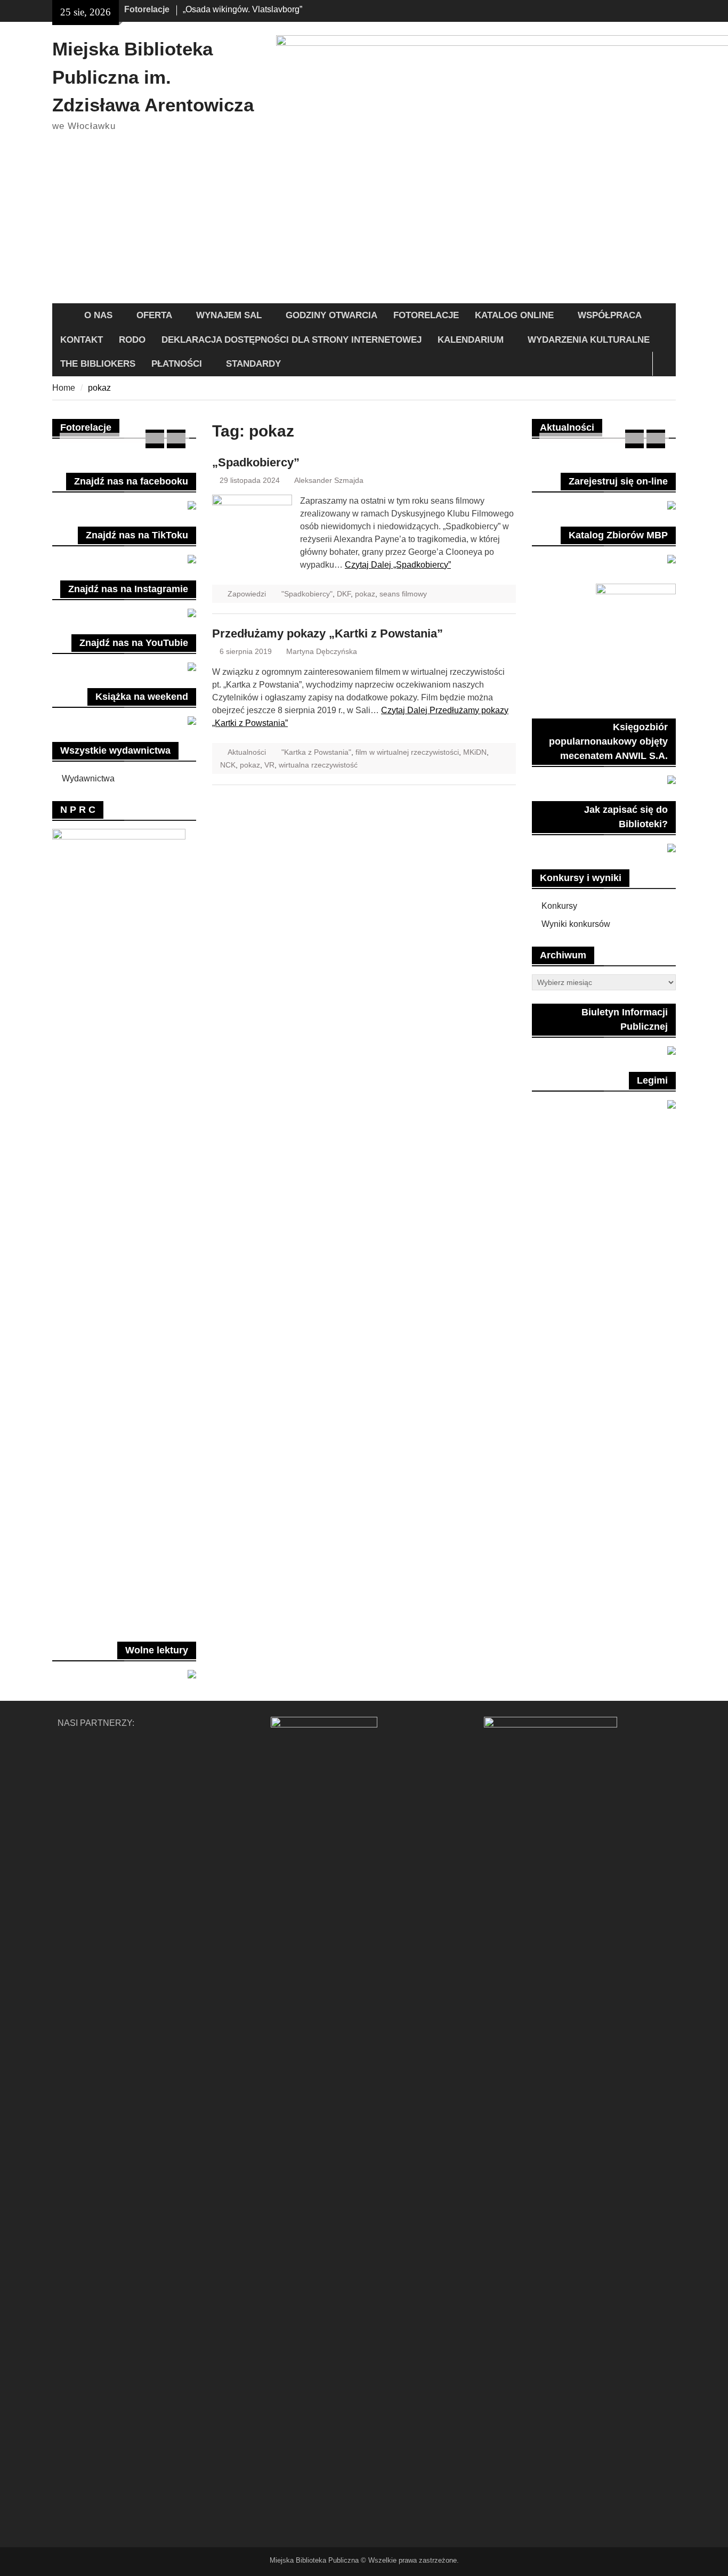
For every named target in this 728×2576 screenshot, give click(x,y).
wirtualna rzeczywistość (318, 765)
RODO (132, 340)
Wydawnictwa (88, 778)
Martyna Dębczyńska (322, 651)
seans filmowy (403, 594)
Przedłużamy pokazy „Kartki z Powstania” (327, 633)
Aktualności (247, 752)
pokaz (365, 594)
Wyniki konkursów (576, 924)
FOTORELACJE (426, 315)
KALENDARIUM (471, 340)
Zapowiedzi (247, 594)
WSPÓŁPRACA (610, 315)
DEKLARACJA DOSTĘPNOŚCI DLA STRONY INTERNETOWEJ (292, 340)
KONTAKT (82, 340)
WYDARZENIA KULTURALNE (589, 340)
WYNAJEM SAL (229, 315)
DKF (344, 594)
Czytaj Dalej (398, 565)
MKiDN (475, 752)
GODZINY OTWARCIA (331, 315)
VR (269, 765)
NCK (228, 765)
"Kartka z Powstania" (316, 752)
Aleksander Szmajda (329, 480)
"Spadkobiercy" (307, 594)
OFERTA (154, 315)
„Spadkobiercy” (256, 462)
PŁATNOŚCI (177, 364)
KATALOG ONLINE (514, 315)
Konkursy (559, 906)
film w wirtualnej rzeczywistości (407, 752)
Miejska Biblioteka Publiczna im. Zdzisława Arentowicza (153, 77)
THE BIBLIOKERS (98, 364)
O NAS (98, 315)
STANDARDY (253, 364)
